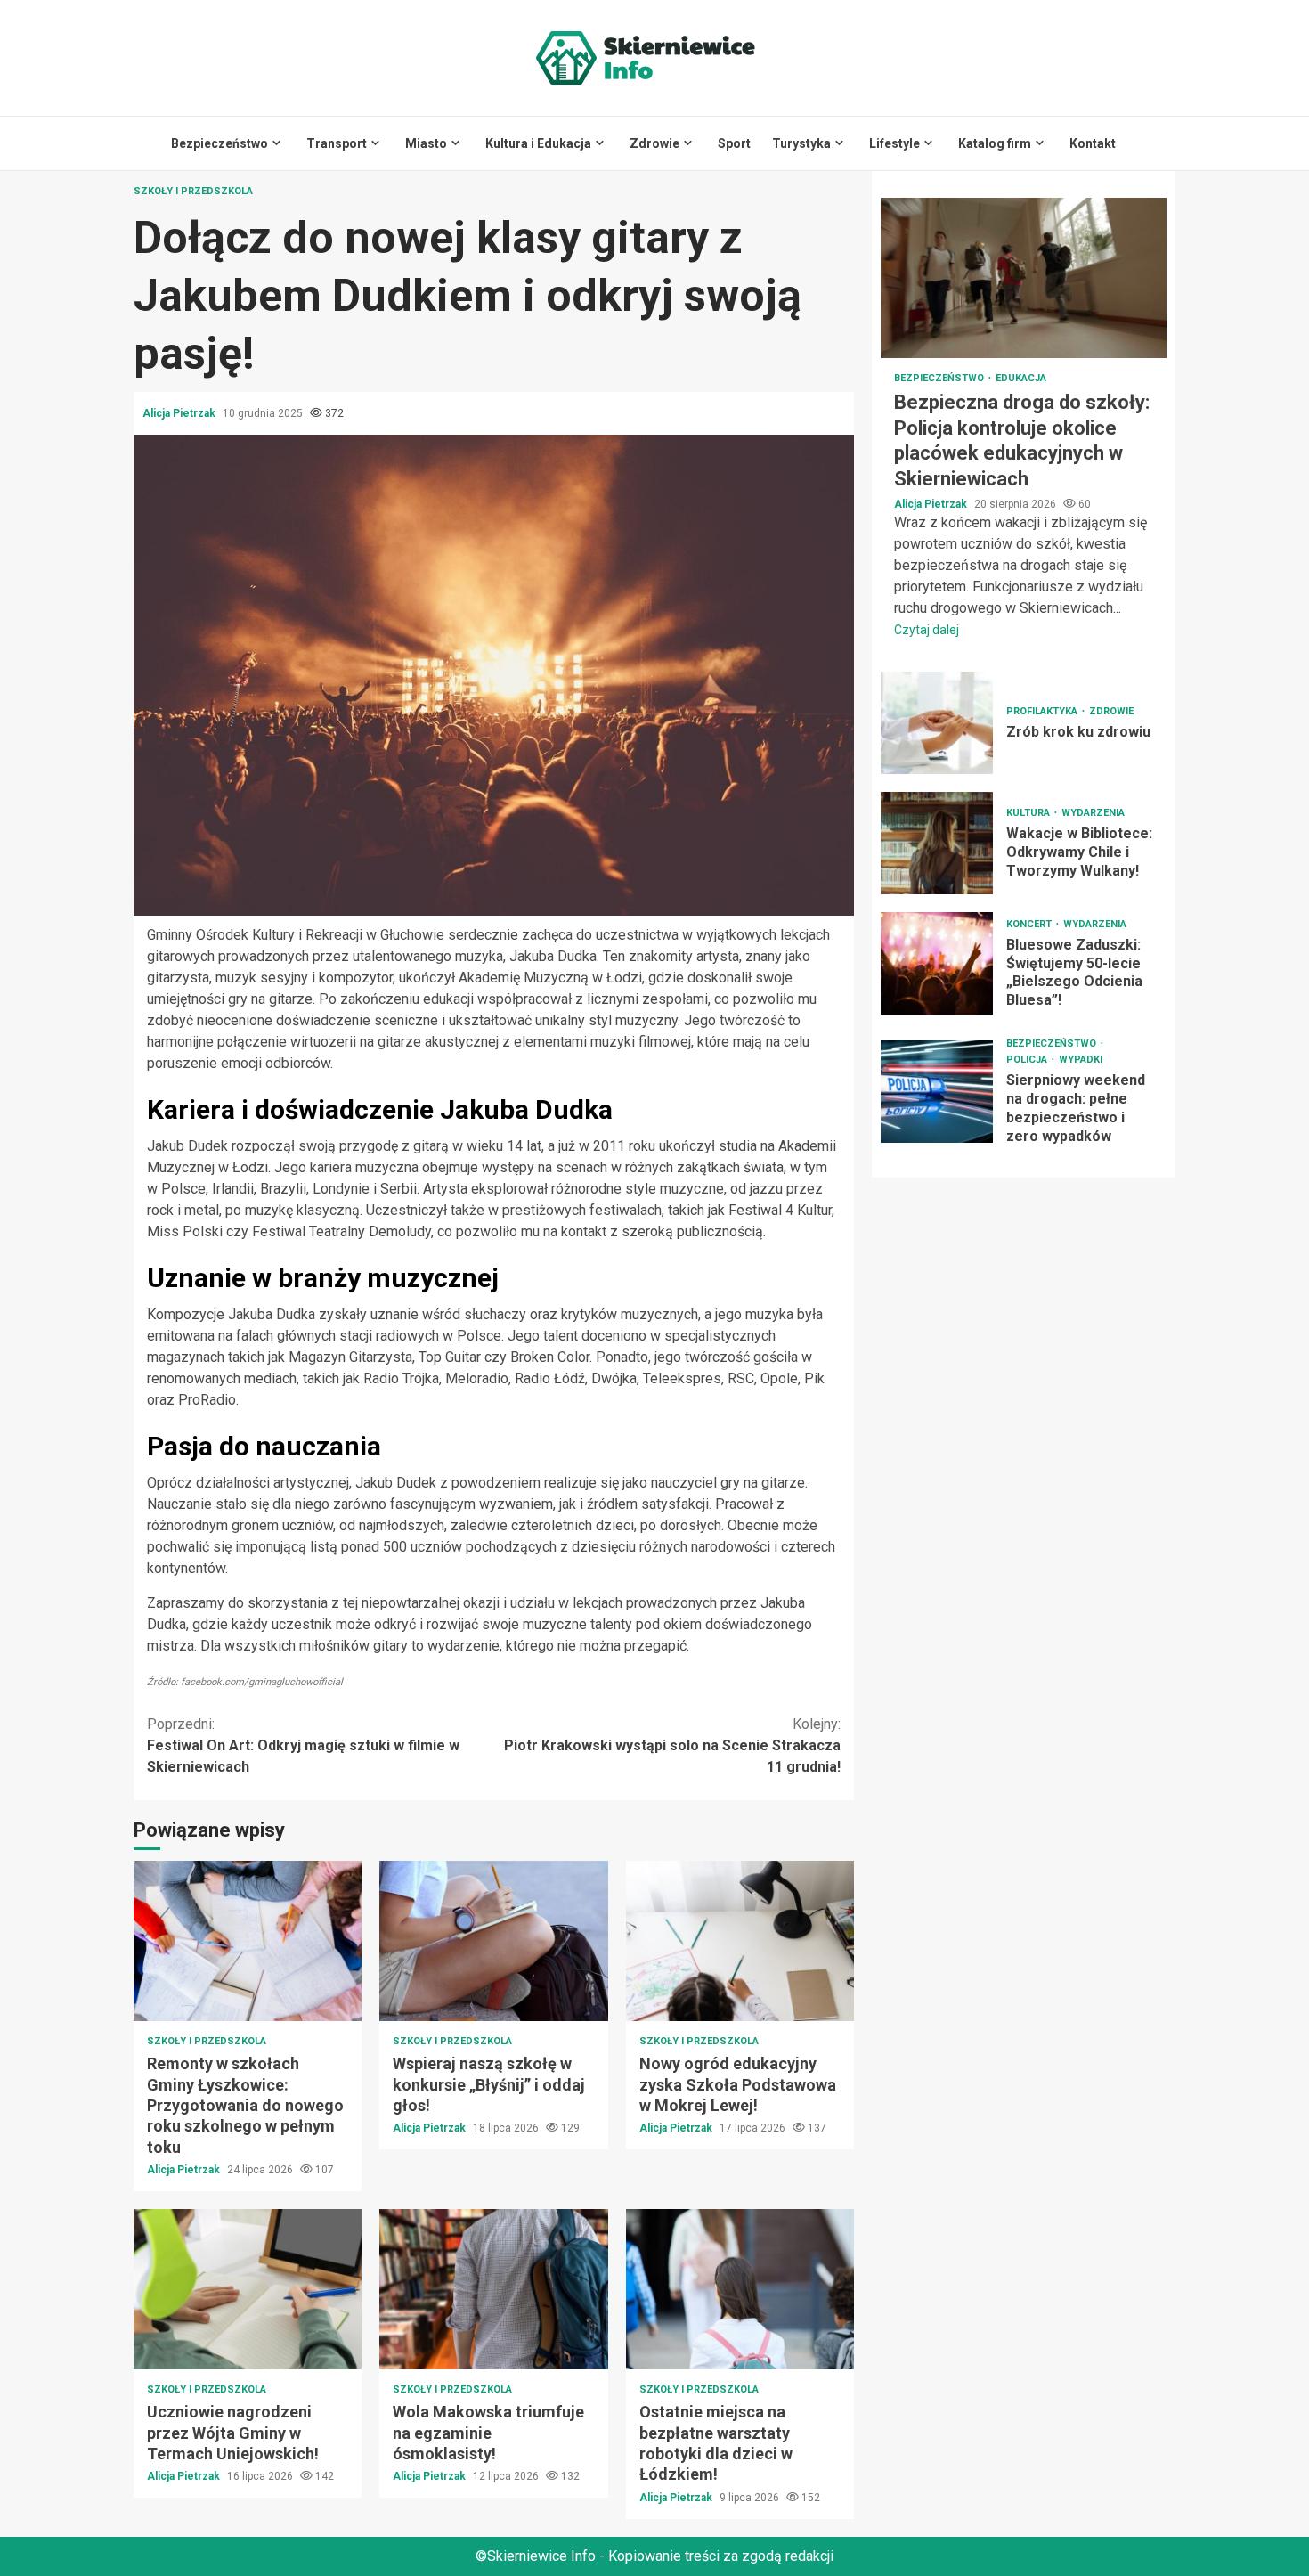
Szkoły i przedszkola (193, 191)
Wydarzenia (1093, 813)
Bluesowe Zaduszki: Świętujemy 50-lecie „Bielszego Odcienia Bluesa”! (937, 963)
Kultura (1029, 813)
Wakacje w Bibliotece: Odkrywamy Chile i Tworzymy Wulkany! (937, 843)
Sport (734, 143)
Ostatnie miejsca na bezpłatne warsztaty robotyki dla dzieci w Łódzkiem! (740, 2289)
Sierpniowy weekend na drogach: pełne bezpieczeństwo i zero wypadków (937, 1092)
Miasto (426, 143)
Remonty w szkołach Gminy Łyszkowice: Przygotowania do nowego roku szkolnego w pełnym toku (248, 1941)
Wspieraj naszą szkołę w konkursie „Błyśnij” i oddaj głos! (493, 1941)
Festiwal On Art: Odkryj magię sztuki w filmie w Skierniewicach (303, 1745)
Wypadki (1081, 1060)
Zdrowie (654, 143)
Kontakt (1093, 143)
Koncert (1030, 924)
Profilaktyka (1043, 711)
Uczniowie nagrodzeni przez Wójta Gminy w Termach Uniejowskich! (248, 2289)
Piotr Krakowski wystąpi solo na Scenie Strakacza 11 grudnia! (672, 1745)
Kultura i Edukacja (538, 143)
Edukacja (1021, 378)
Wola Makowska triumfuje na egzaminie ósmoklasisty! (493, 2289)
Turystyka (801, 143)
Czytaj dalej (927, 630)
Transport (337, 143)
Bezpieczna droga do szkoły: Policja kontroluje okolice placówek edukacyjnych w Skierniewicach (1024, 278)
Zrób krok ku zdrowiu (937, 723)
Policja (1028, 1060)
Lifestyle (894, 143)
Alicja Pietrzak (180, 413)
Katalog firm (995, 143)
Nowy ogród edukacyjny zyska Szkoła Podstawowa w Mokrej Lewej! (740, 1941)
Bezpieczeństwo (220, 143)
